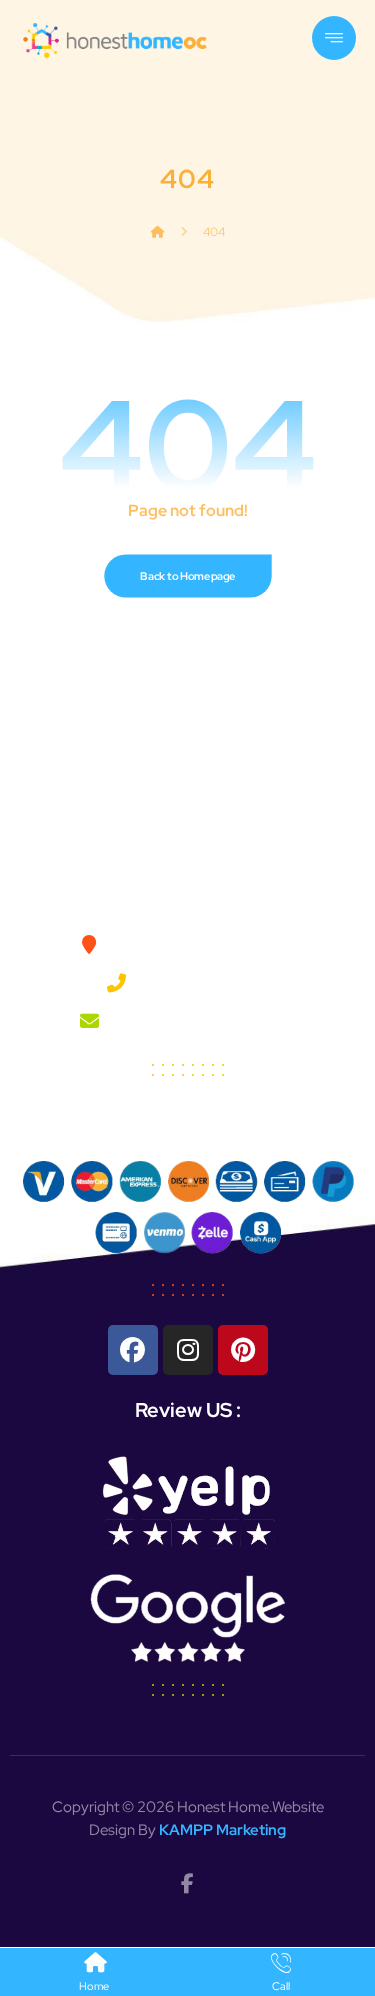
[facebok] (188, 1884)
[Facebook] (133, 1350)
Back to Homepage (187, 576)
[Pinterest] (243, 1350)
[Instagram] (188, 1350)
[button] (334, 38)
